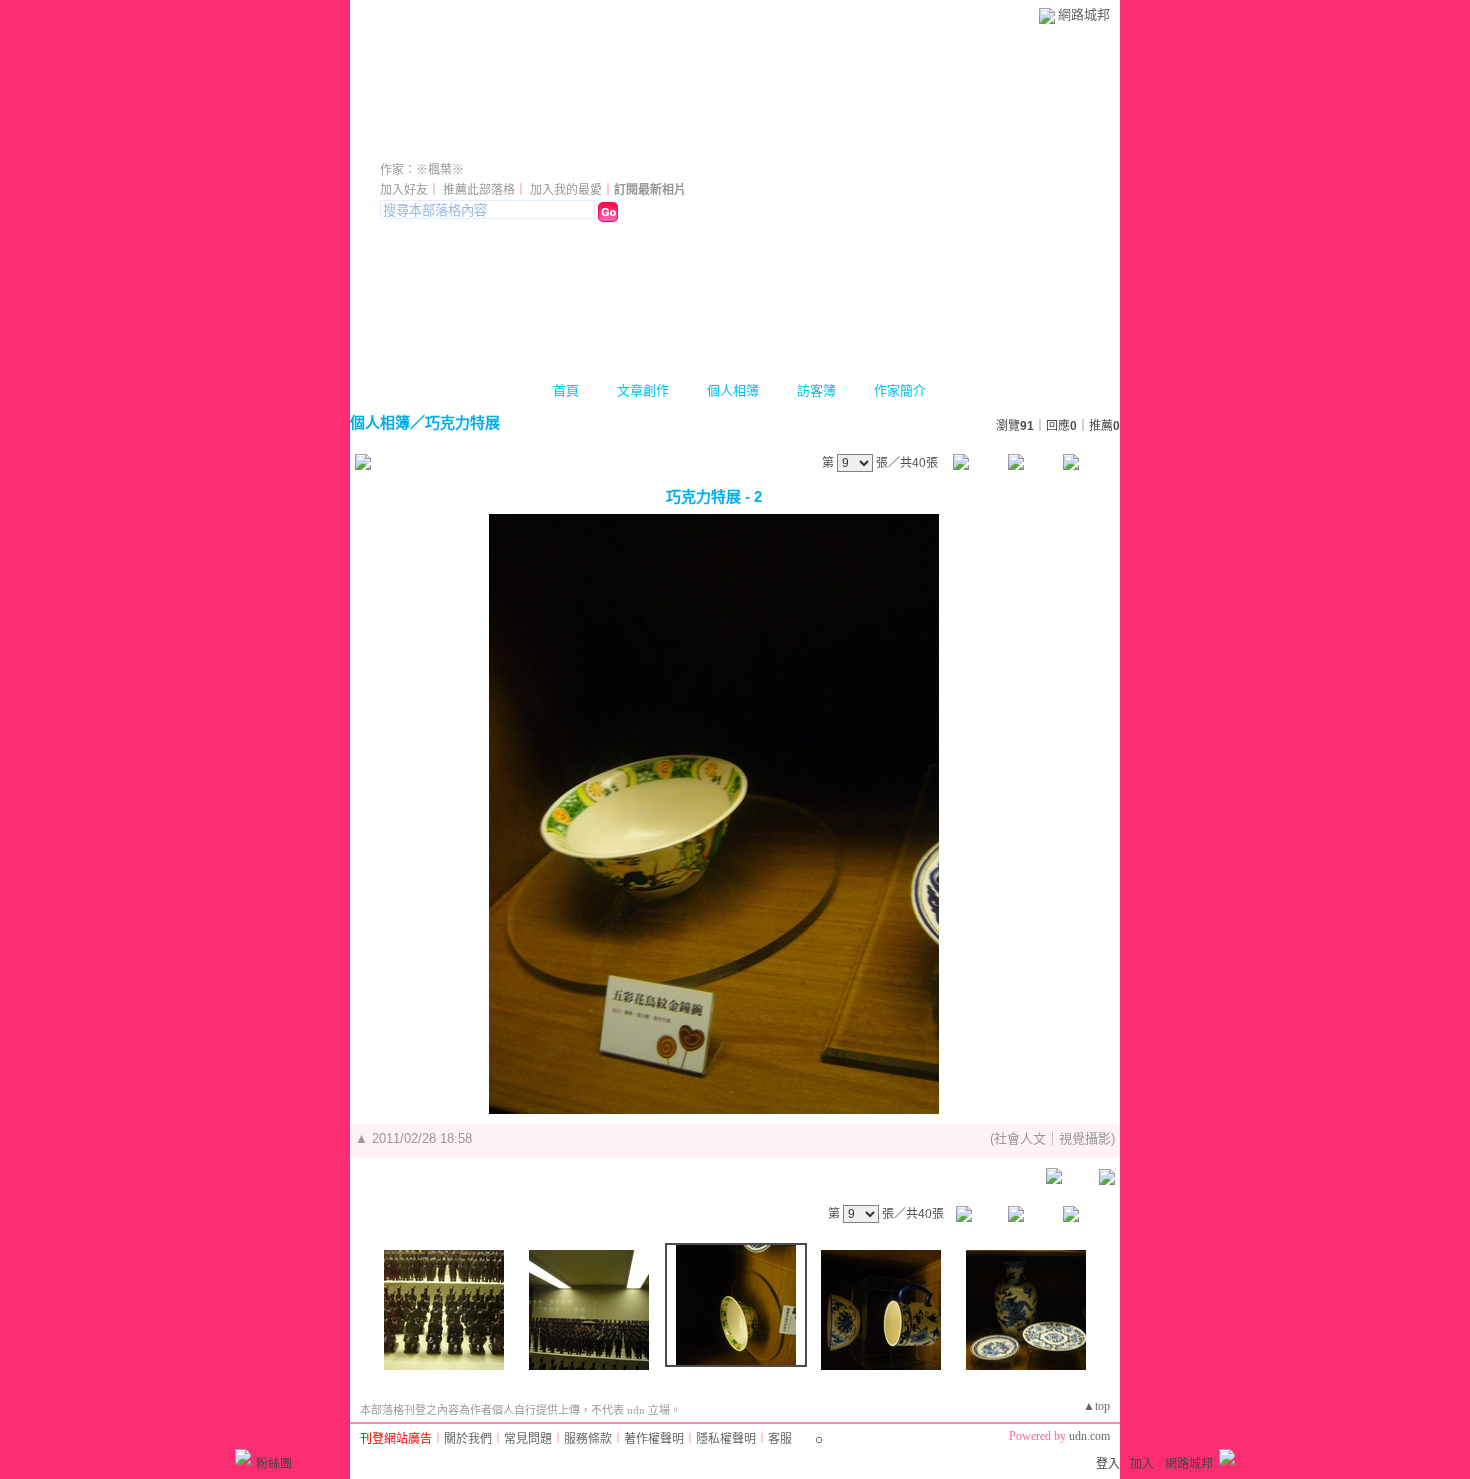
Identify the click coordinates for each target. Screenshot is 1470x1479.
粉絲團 (274, 1464)
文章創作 (643, 390)
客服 (780, 1439)
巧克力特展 (462, 422)
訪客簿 (816, 390)
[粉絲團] (243, 1457)
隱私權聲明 (726, 1439)
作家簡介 (900, 390)
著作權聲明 (654, 1439)
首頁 (566, 390)
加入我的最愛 (566, 190)
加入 (1142, 1464)
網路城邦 (1084, 14)
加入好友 (404, 190)
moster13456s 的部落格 (520, 142)
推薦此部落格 (479, 190)
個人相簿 (733, 390)
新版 (731, 142)
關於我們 (468, 1439)
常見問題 (528, 1439)
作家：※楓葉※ (422, 170)
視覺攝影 (1085, 1138)
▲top (1096, 1406)
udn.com (1089, 1436)
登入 (1108, 1464)
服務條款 (588, 1439)
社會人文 (1020, 1138)
